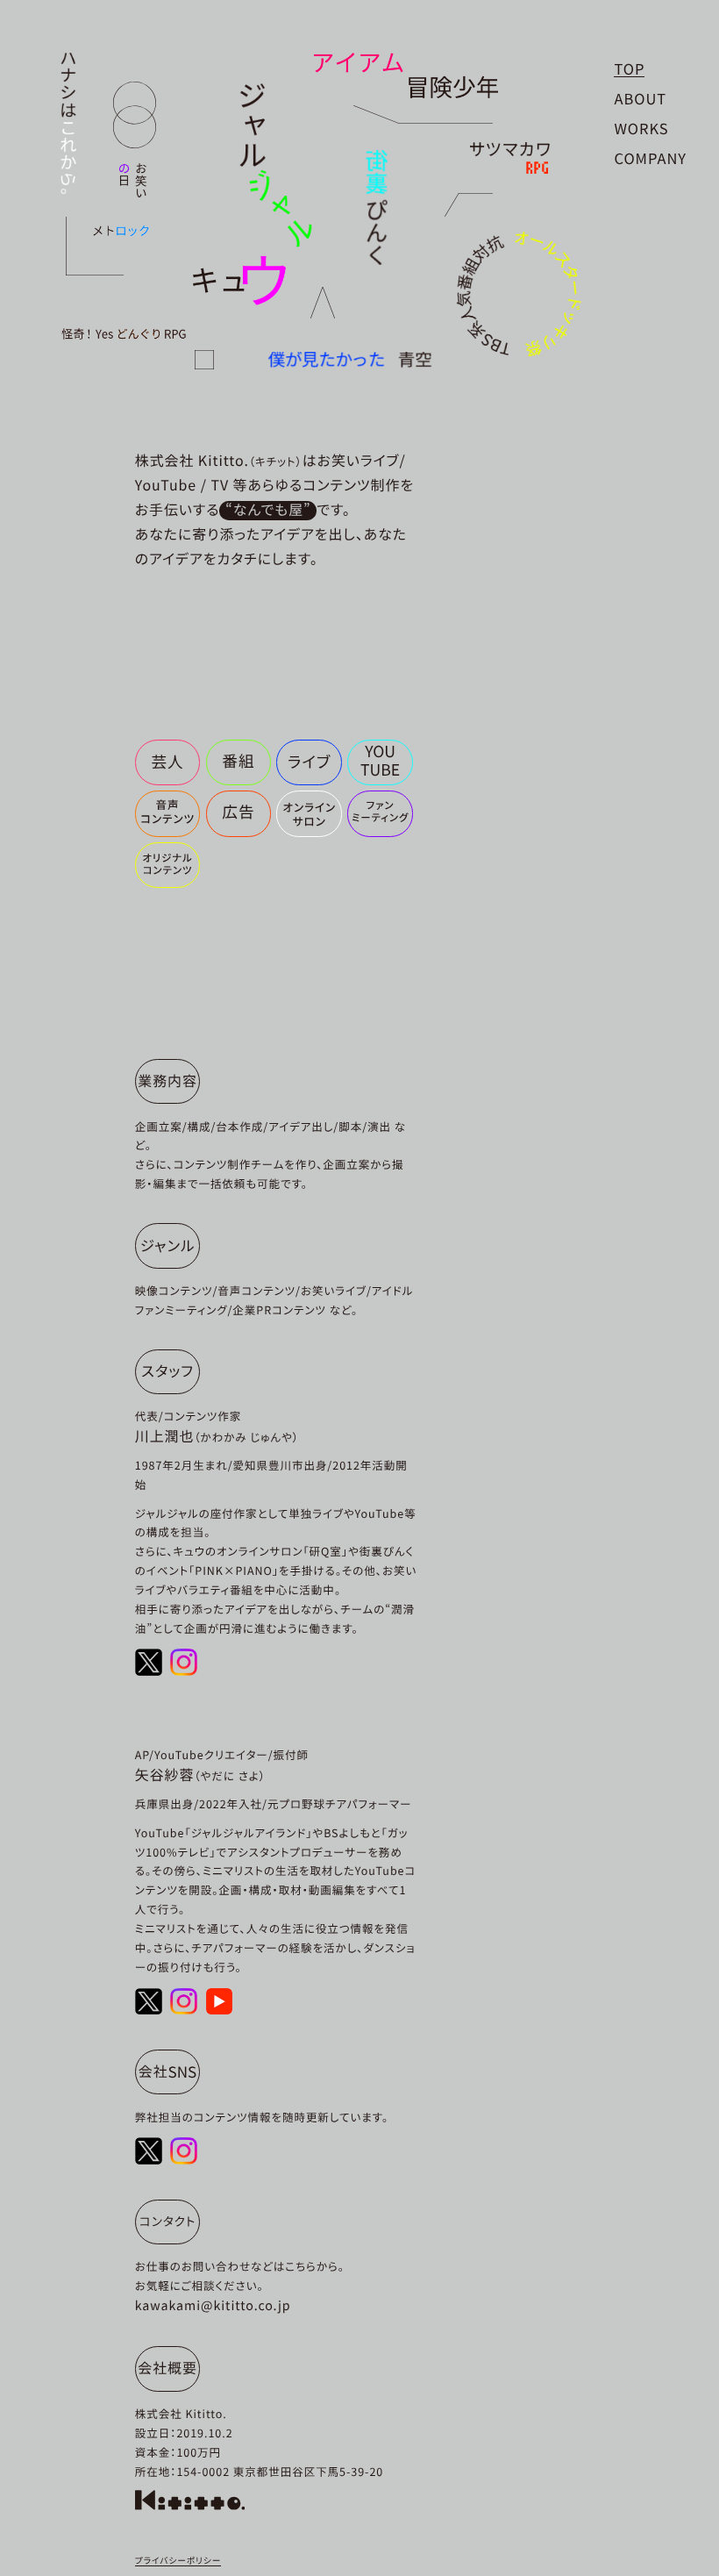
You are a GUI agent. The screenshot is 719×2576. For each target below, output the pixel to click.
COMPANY (650, 158)
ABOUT (640, 98)
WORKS (641, 128)
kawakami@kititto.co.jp (213, 2305)
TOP (629, 68)
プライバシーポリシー (178, 2560)
